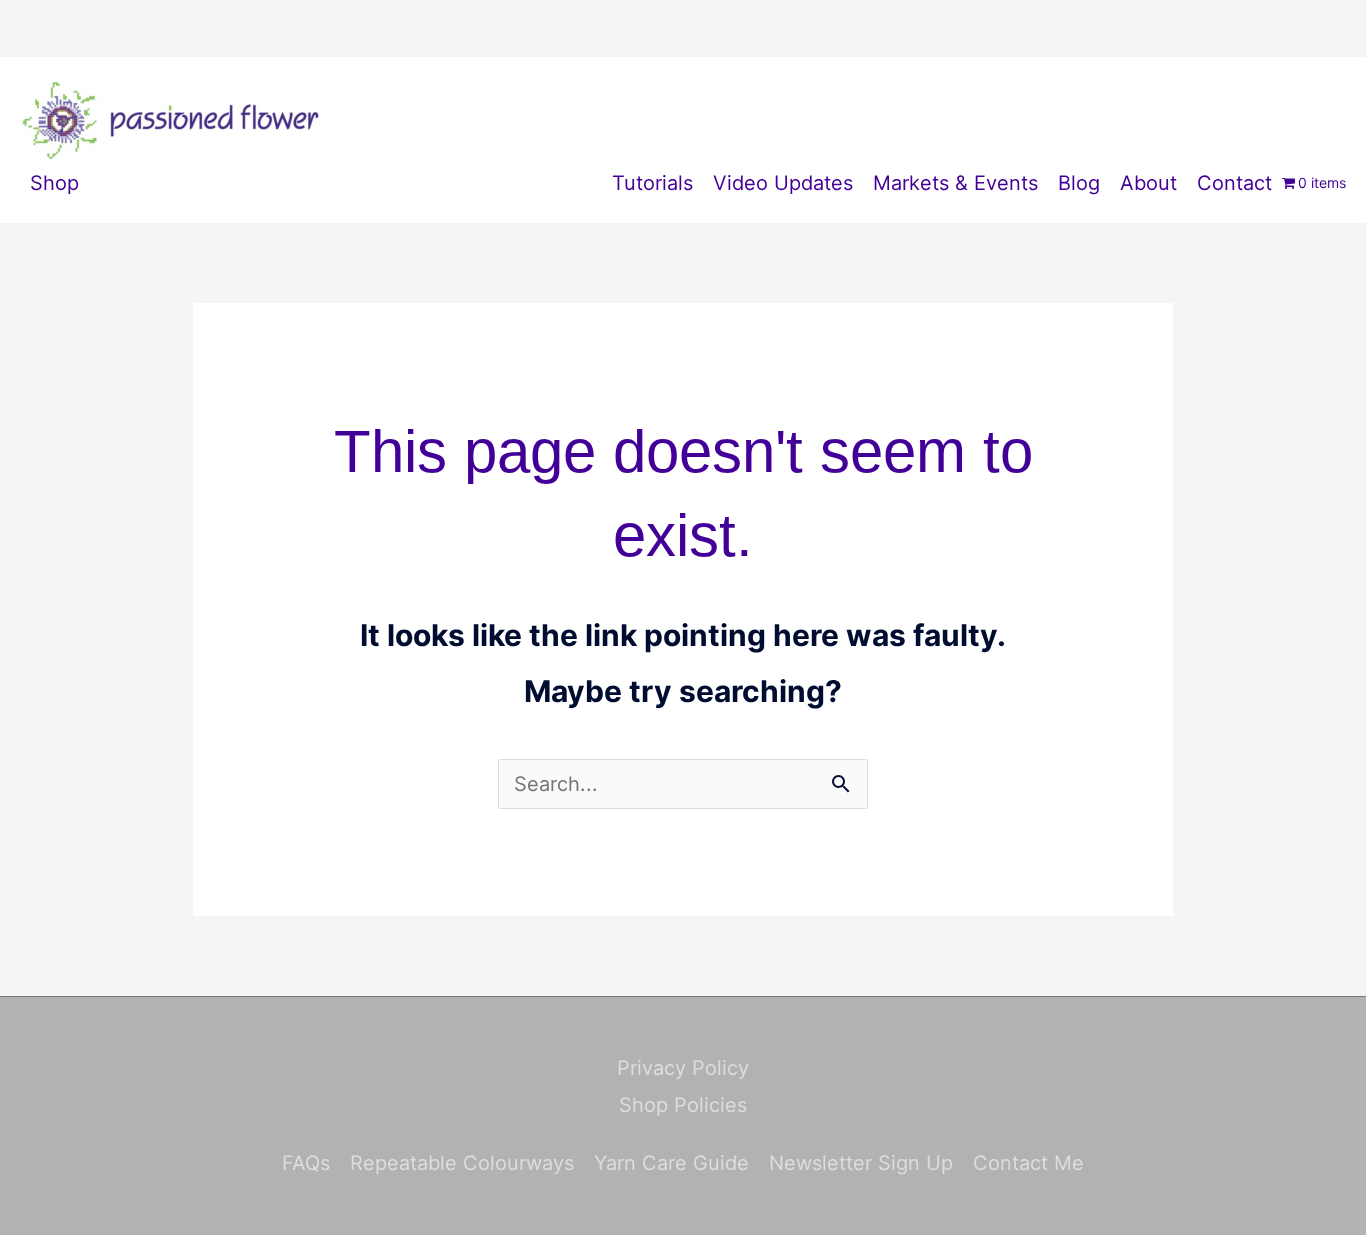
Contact (1234, 183)
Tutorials (652, 183)
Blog (1079, 183)
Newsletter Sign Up (861, 1163)
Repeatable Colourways (462, 1163)
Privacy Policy (683, 1068)
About (1148, 183)
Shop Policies (683, 1105)
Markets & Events (955, 183)
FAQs (306, 1163)
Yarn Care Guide (671, 1163)
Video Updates (783, 183)
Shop (54, 183)
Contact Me (1028, 1163)
